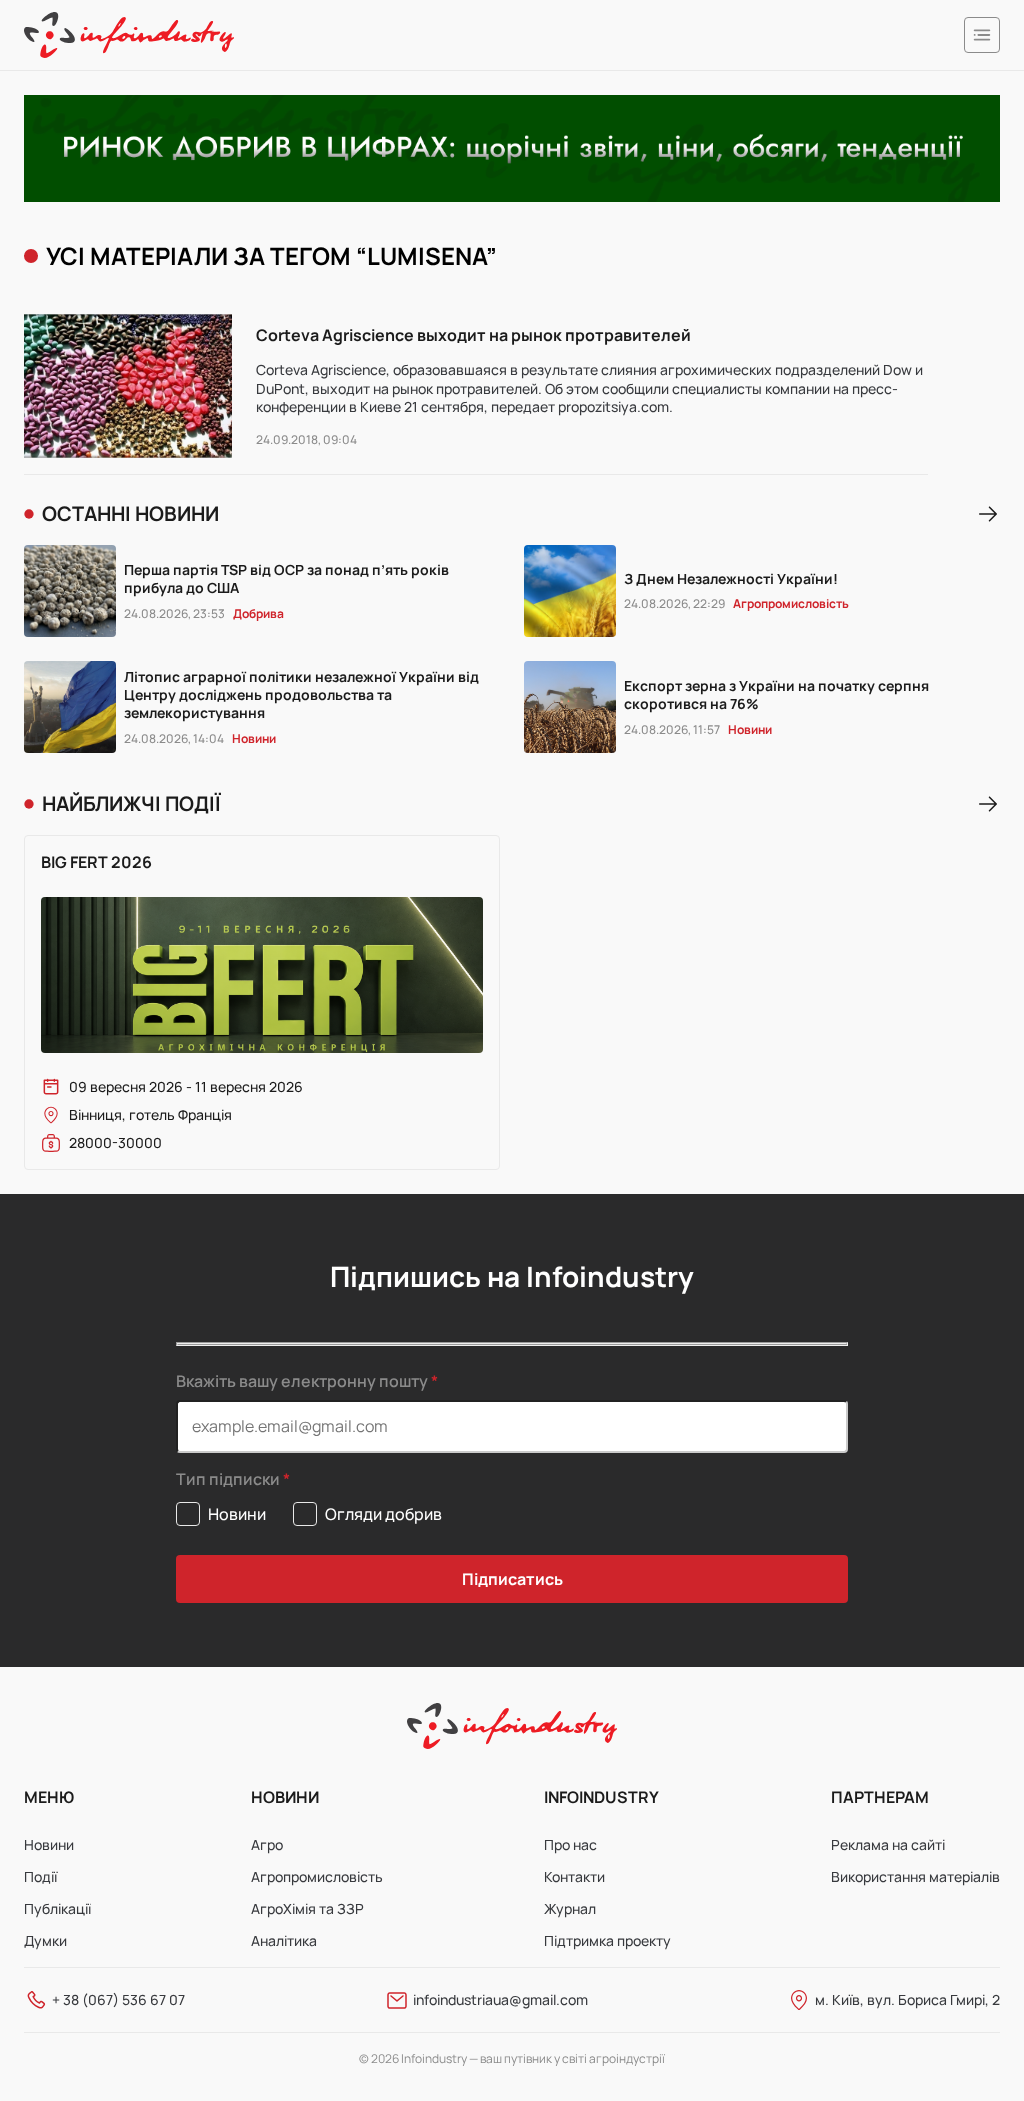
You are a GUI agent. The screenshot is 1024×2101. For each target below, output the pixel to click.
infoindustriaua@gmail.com (500, 1999)
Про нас (570, 1844)
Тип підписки (228, 1479)
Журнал (570, 1908)
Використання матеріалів (915, 1876)
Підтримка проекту (607, 1940)
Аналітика (284, 1940)
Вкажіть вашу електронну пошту (302, 1381)
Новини (49, 1844)
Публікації (57, 1908)
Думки (45, 1940)
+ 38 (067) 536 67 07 (118, 1999)
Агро (267, 1844)
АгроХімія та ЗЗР (307, 1908)
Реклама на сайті (888, 1844)
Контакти (574, 1876)
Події (40, 1876)
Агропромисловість (317, 1876)
